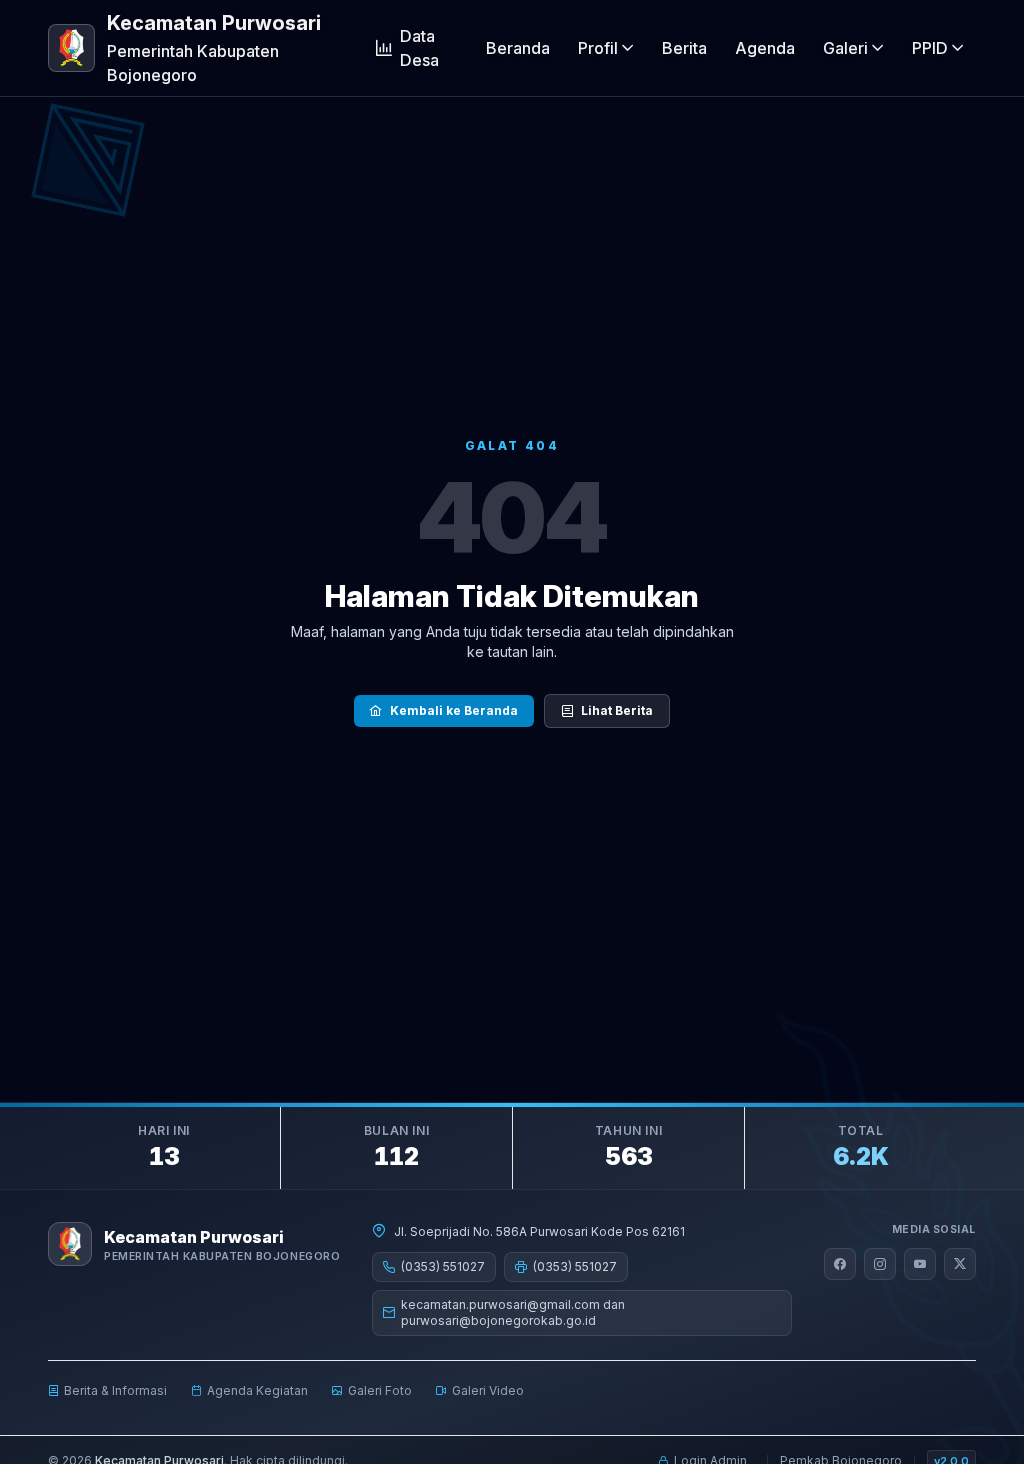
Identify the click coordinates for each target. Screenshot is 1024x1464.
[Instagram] (880, 1264)
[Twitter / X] (960, 1264)
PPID (930, 48)
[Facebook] (840, 1264)
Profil (598, 48)
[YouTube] (920, 1264)
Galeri (845, 48)
